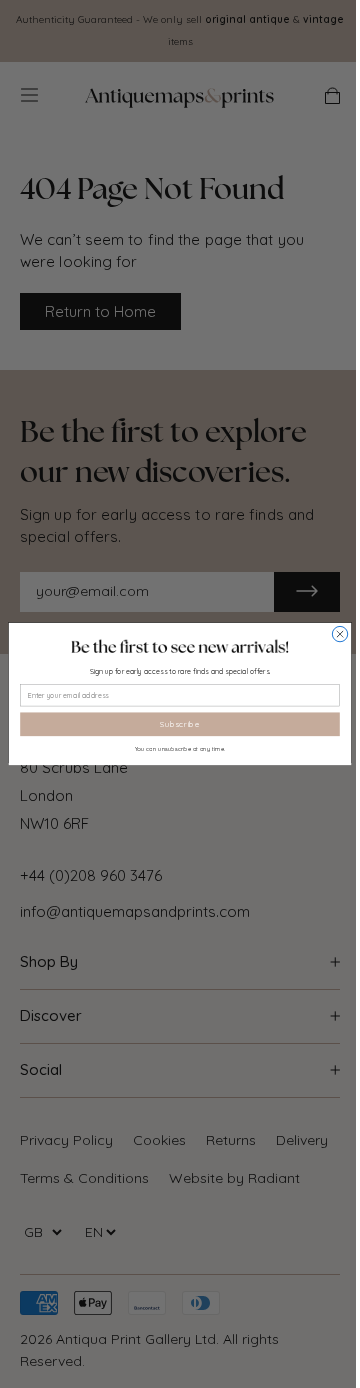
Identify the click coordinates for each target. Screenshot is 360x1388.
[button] (180, 647)
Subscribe (180, 724)
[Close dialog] (339, 633)
